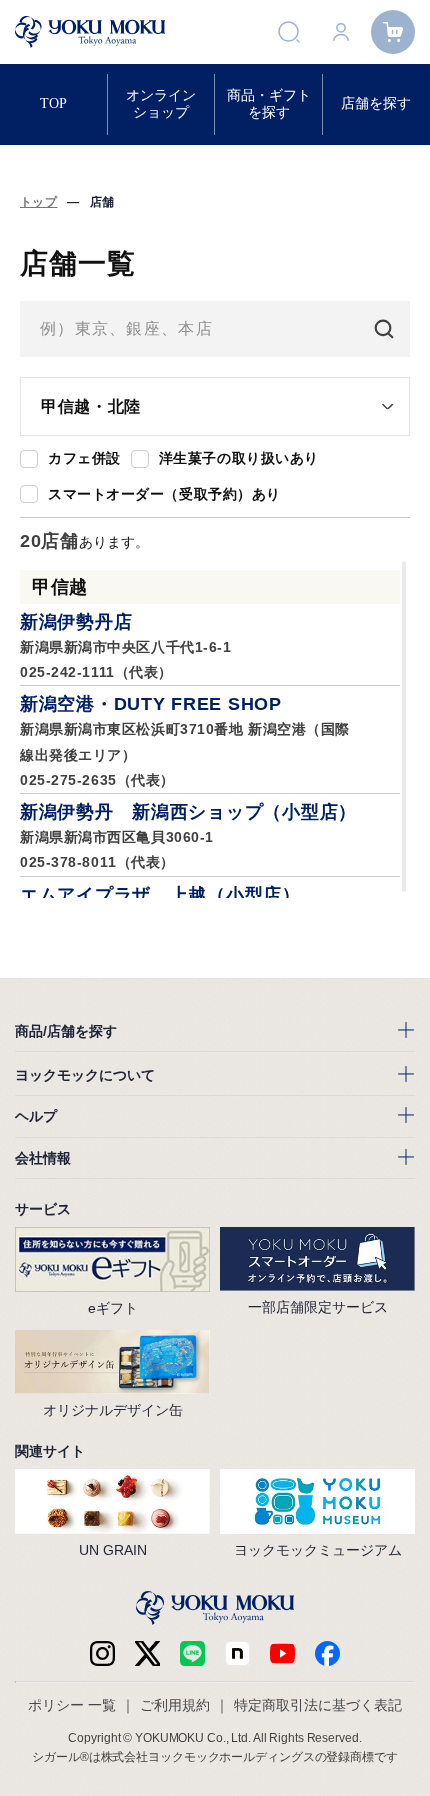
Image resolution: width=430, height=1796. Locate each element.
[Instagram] (102, 1653)
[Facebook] (237, 1653)
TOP (53, 103)
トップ (38, 202)
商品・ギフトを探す (269, 103)
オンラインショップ (161, 103)
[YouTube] (282, 1653)
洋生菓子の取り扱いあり (239, 458)
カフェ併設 (84, 458)
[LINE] (192, 1653)
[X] (147, 1653)
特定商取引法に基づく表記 (318, 1705)
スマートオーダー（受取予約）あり (164, 494)
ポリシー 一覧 (72, 1705)
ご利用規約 (175, 1705)
